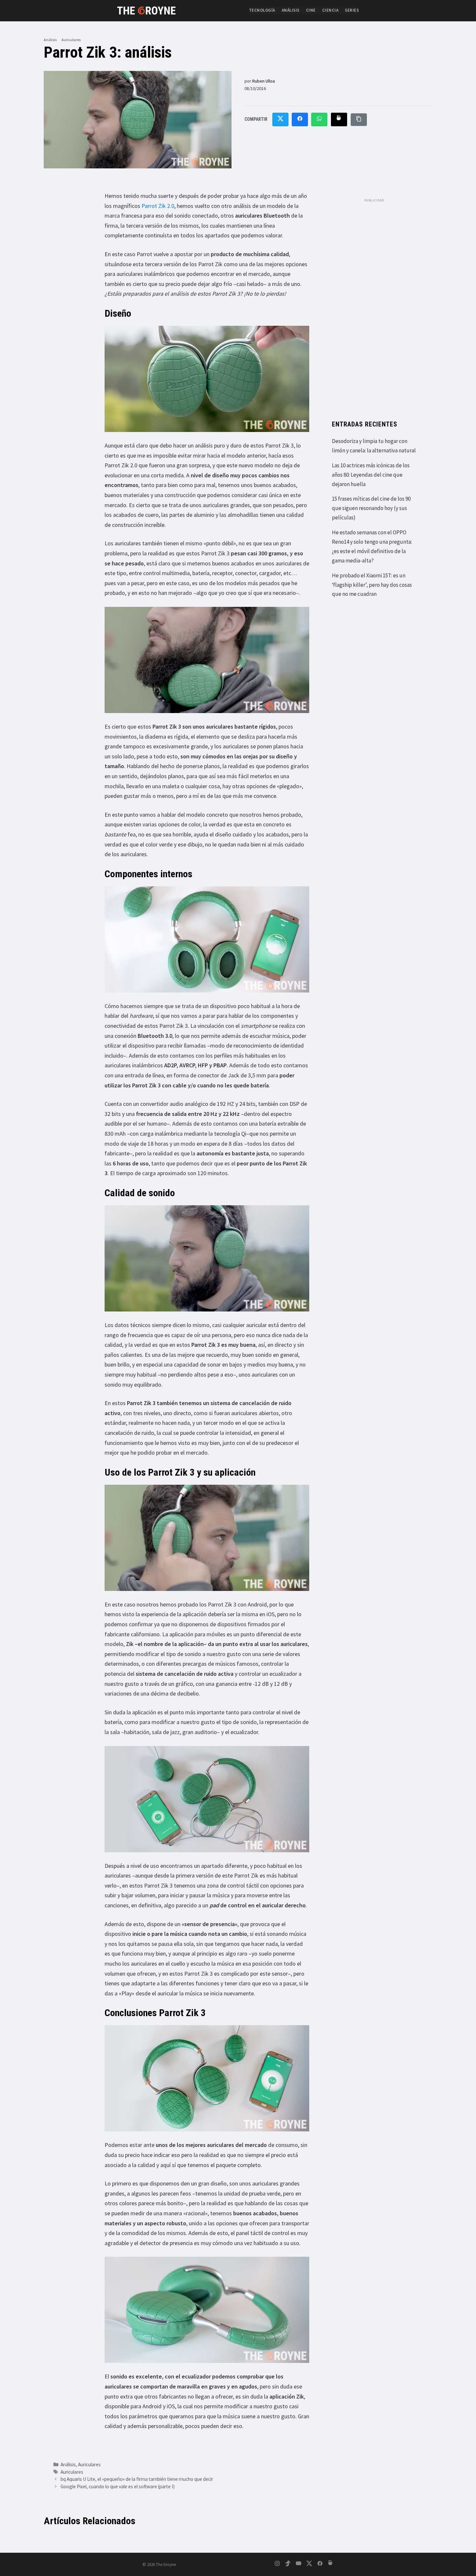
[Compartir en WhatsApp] (319, 120)
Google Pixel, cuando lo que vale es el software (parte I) (118, 2486)
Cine (311, 10)
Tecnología (262, 10)
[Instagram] (277, 2565)
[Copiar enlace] (359, 120)
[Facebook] (320, 2565)
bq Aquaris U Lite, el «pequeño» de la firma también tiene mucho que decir (137, 2479)
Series (352, 10)
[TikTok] (288, 2565)
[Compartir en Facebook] (300, 120)
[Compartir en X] (280, 120)
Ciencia (330, 10)
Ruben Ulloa (264, 81)
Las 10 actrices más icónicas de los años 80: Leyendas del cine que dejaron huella (371, 475)
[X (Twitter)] (309, 2565)
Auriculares (71, 40)
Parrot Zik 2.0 (158, 206)
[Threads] (331, 2565)
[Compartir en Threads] (339, 120)
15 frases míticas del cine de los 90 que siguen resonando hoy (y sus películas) (371, 508)
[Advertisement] (374, 303)
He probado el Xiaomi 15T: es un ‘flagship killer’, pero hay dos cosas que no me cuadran (372, 585)
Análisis (291, 10)
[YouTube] (299, 2565)
